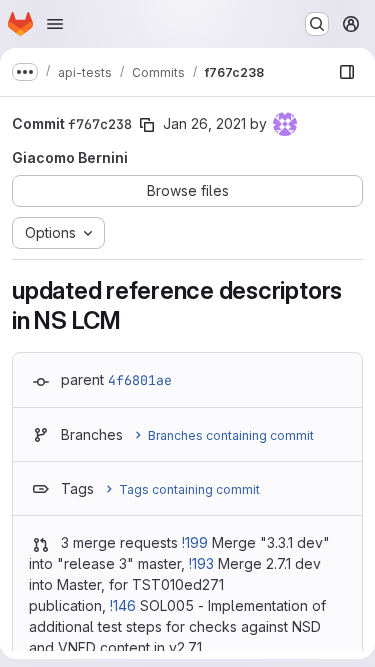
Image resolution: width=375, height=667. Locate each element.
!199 (195, 542)
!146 (123, 605)
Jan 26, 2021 (204, 123)
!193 (201, 563)
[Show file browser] (347, 72)
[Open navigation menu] (55, 24)
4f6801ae (140, 380)
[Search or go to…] (317, 24)
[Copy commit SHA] (147, 125)
